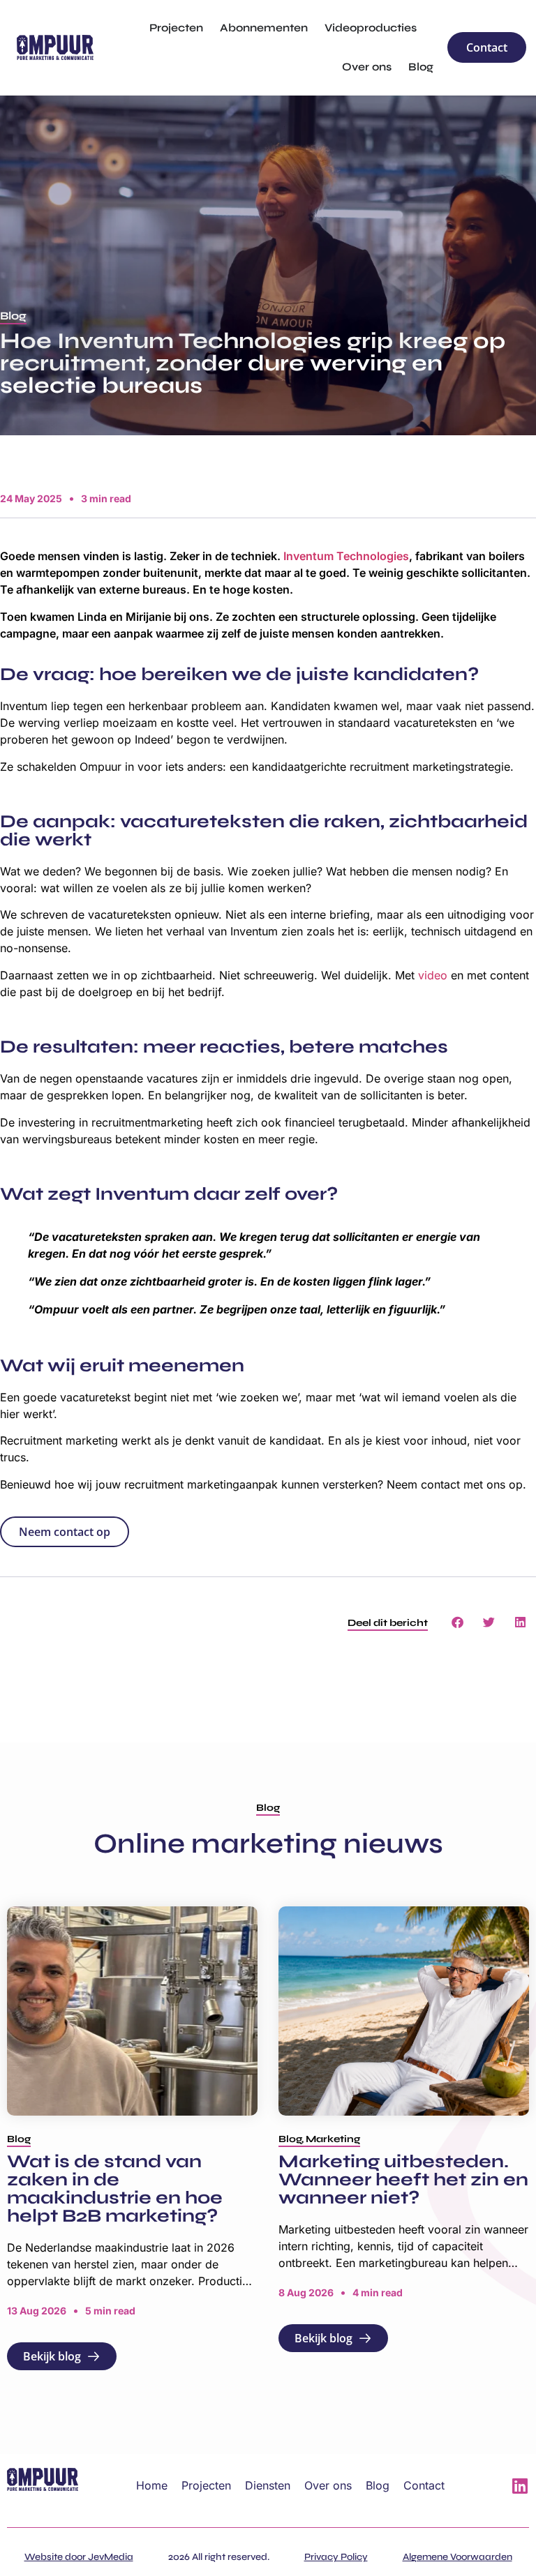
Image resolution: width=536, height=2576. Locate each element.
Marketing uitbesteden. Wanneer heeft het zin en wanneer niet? (403, 2179)
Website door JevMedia (79, 2557)
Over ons (328, 2485)
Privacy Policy (336, 2557)
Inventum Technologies (346, 556)
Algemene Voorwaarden (457, 2557)
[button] (13, 317)
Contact (424, 2485)
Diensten (268, 2485)
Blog (378, 2485)
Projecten (206, 2485)
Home (152, 2485)
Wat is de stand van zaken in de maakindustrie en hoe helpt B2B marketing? (115, 2189)
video (433, 975)
